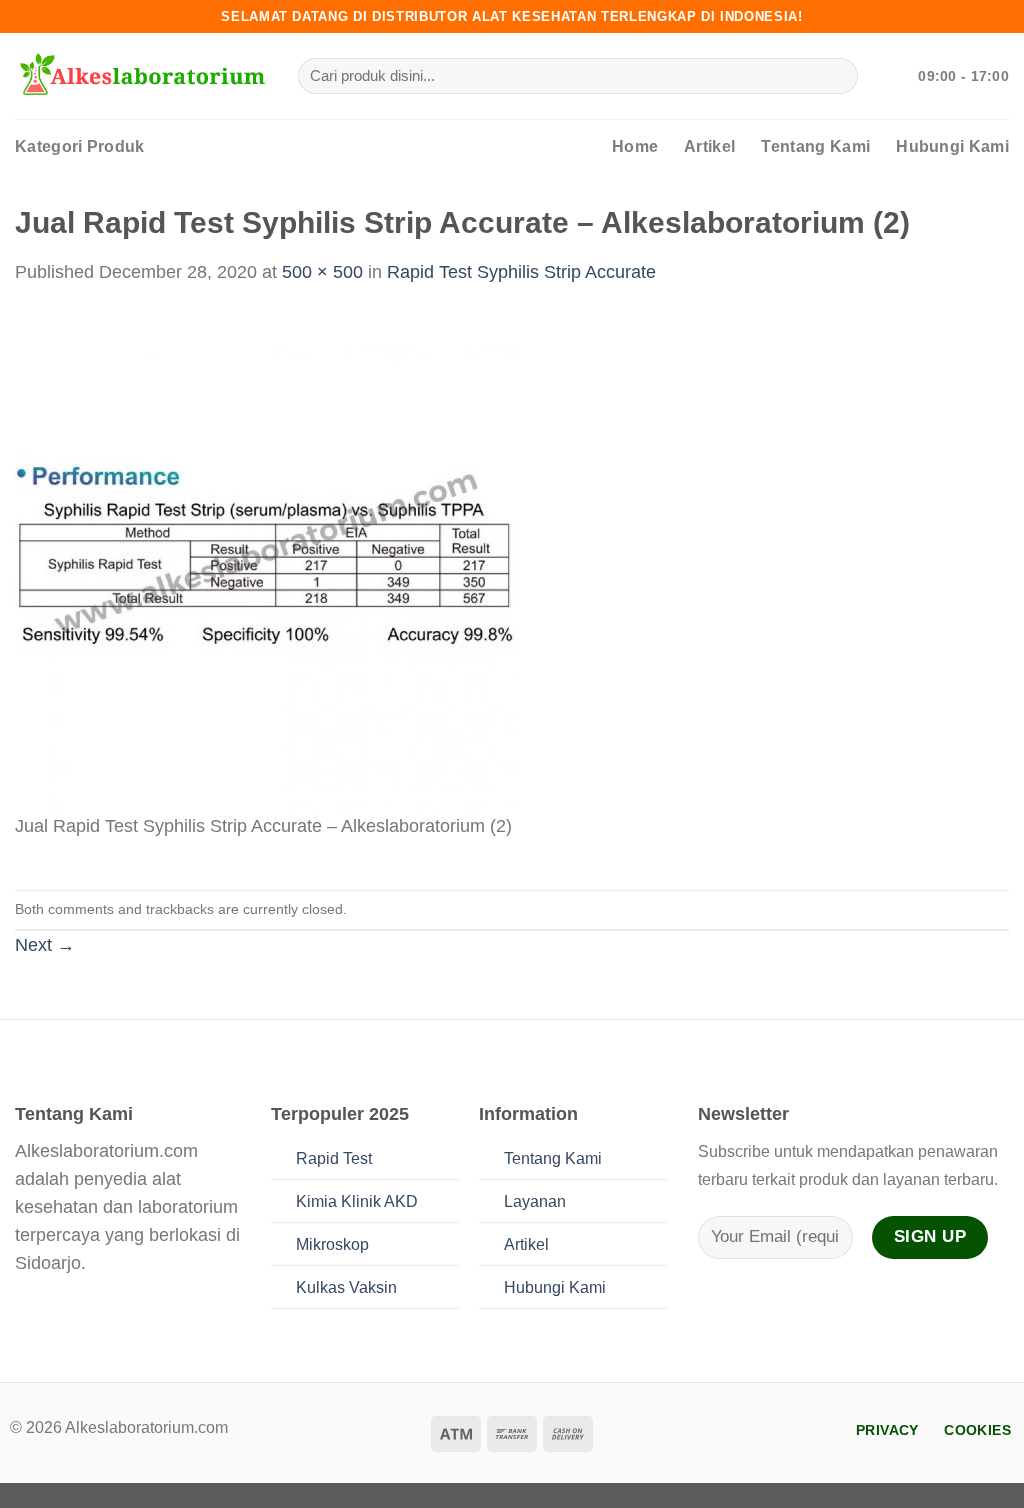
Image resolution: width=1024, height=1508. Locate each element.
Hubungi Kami (952, 146)
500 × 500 (322, 272)
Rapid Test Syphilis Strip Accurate (521, 272)
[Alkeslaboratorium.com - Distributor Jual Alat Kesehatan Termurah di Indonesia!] (141, 76)
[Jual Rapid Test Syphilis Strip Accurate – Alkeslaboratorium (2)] (265, 561)
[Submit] (837, 76)
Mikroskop (332, 1244)
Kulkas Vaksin (346, 1287)
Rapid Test (334, 1158)
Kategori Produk (80, 146)
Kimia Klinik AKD (357, 1201)
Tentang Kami (815, 146)
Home (635, 146)
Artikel (709, 146)
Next (45, 945)
